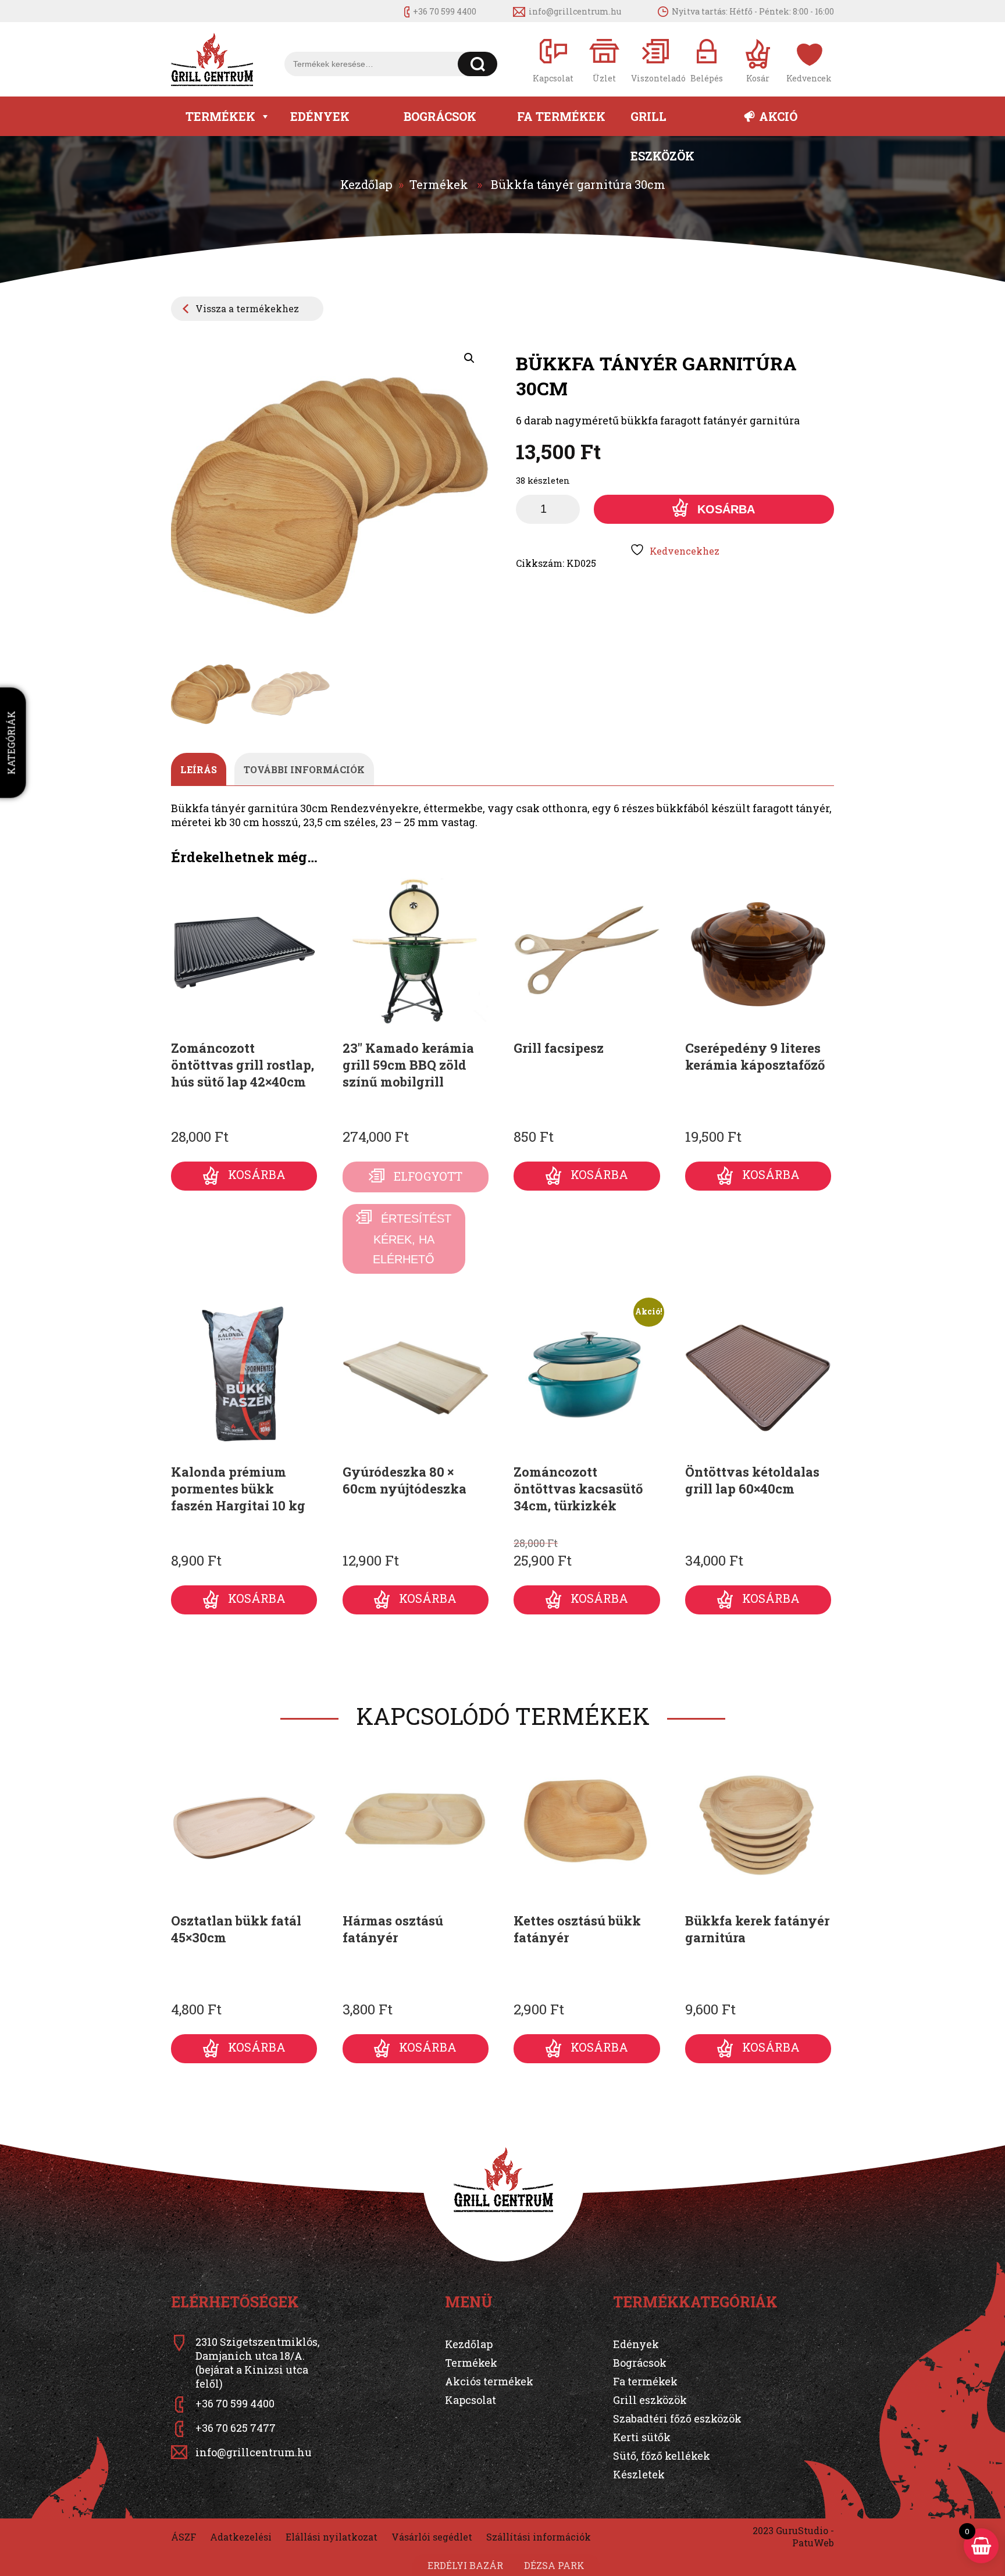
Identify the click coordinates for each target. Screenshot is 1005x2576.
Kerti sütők (642, 2437)
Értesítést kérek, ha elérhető (412, 1239)
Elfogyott (428, 1176)
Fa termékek (561, 116)
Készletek (639, 2474)
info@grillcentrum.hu (575, 11)
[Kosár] (758, 60)
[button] (469, 358)
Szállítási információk (539, 2537)
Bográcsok (440, 116)
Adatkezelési (241, 2537)
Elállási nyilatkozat (332, 2537)
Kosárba (726, 509)
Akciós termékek (489, 2381)
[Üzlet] (604, 60)
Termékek (220, 116)
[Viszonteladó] (655, 60)
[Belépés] (707, 60)
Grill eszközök (662, 122)
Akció (778, 116)
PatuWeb (813, 2543)
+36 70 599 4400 (445, 11)
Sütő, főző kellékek (662, 2456)
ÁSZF (183, 2537)
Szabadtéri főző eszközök (677, 2418)
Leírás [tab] (199, 769)
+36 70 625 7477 (236, 2428)
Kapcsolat (471, 2400)
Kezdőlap (366, 184)
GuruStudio (802, 2530)
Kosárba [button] (257, 1175)
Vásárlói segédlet (432, 2537)
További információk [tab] (304, 769)
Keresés (478, 64)
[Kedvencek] (809, 60)
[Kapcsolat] (553, 60)
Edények (320, 116)
